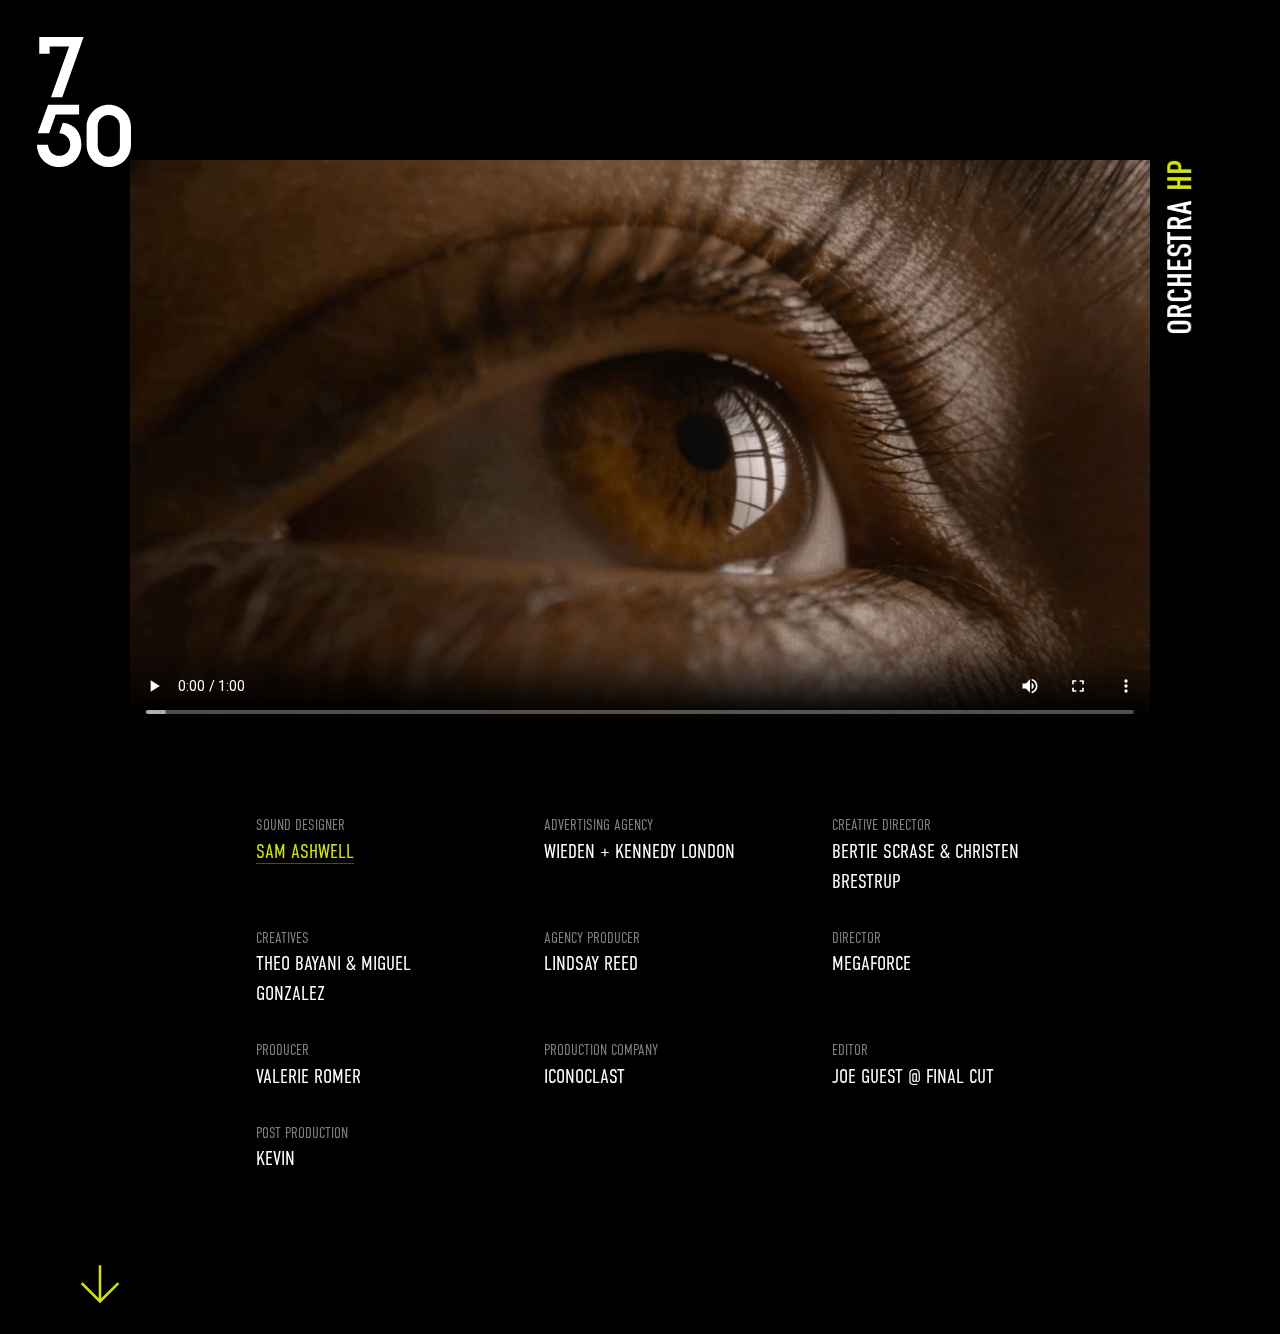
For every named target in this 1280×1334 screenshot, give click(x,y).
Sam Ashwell (305, 851)
